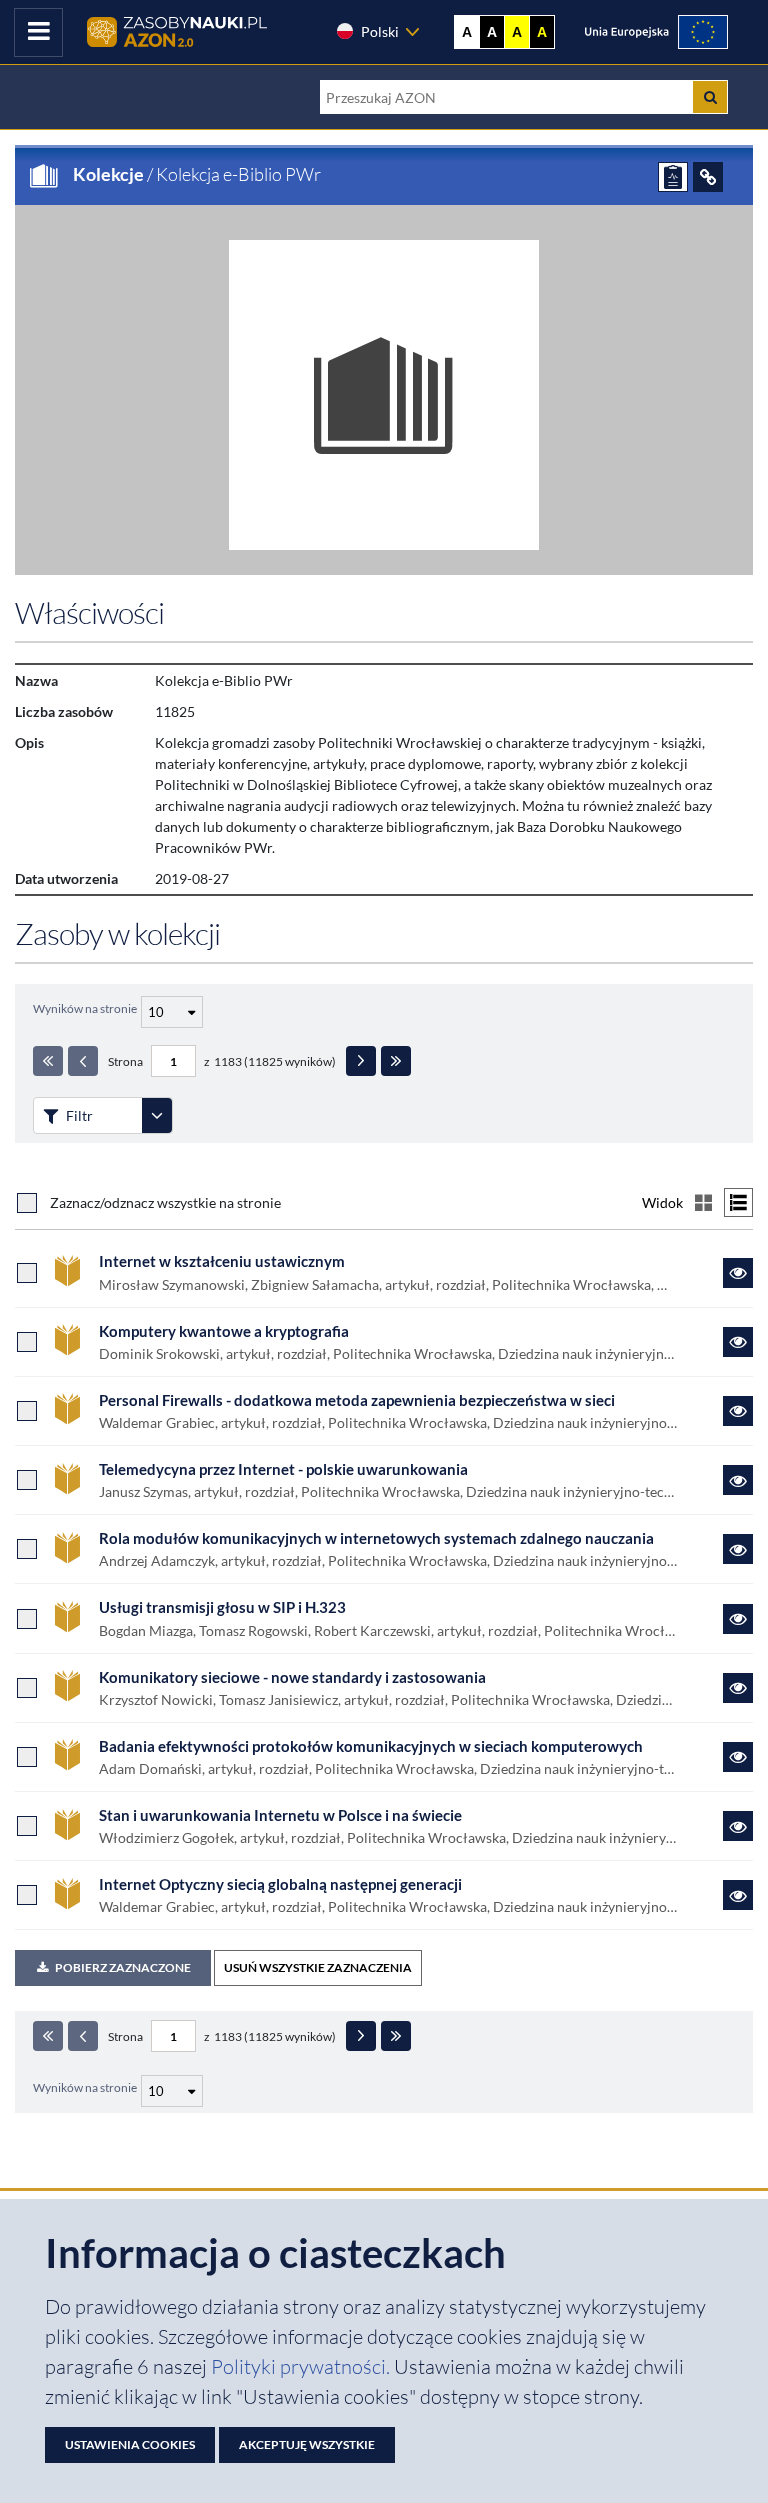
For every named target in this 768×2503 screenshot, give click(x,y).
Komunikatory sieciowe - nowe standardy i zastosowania (292, 1677)
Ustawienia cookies (130, 2444)
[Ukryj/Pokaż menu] (38, 32)
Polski (380, 31)
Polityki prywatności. (302, 2366)
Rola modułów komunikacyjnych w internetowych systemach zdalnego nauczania (376, 1538)
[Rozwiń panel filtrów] (157, 1115)
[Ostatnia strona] (396, 1061)
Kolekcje (108, 174)
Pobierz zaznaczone (123, 1967)
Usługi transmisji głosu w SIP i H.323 (222, 1607)
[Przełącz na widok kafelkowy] (703, 1202)
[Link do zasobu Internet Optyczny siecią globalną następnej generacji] (738, 1895)
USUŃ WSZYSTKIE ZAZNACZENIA (318, 1967)
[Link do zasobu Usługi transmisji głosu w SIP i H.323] (738, 1619)
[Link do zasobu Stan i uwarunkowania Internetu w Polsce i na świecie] (738, 1826)
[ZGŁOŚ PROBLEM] (673, 177)
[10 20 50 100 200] (169, 1009)
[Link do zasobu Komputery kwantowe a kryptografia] (738, 1342)
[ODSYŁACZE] (708, 177)
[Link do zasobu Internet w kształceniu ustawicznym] (738, 1273)
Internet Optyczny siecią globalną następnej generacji (280, 1884)
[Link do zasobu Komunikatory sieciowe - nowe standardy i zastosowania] (738, 1688)
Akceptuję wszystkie (307, 2444)
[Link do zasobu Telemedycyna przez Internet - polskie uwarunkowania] (738, 1480)
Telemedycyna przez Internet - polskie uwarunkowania (283, 1469)
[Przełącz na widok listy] (738, 1202)
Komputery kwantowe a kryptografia (224, 1331)
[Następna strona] (361, 1061)
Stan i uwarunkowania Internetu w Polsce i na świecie (280, 1815)
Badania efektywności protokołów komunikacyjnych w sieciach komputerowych (371, 1746)
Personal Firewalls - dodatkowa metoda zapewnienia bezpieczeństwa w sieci (357, 1400)
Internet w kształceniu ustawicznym (222, 1261)
